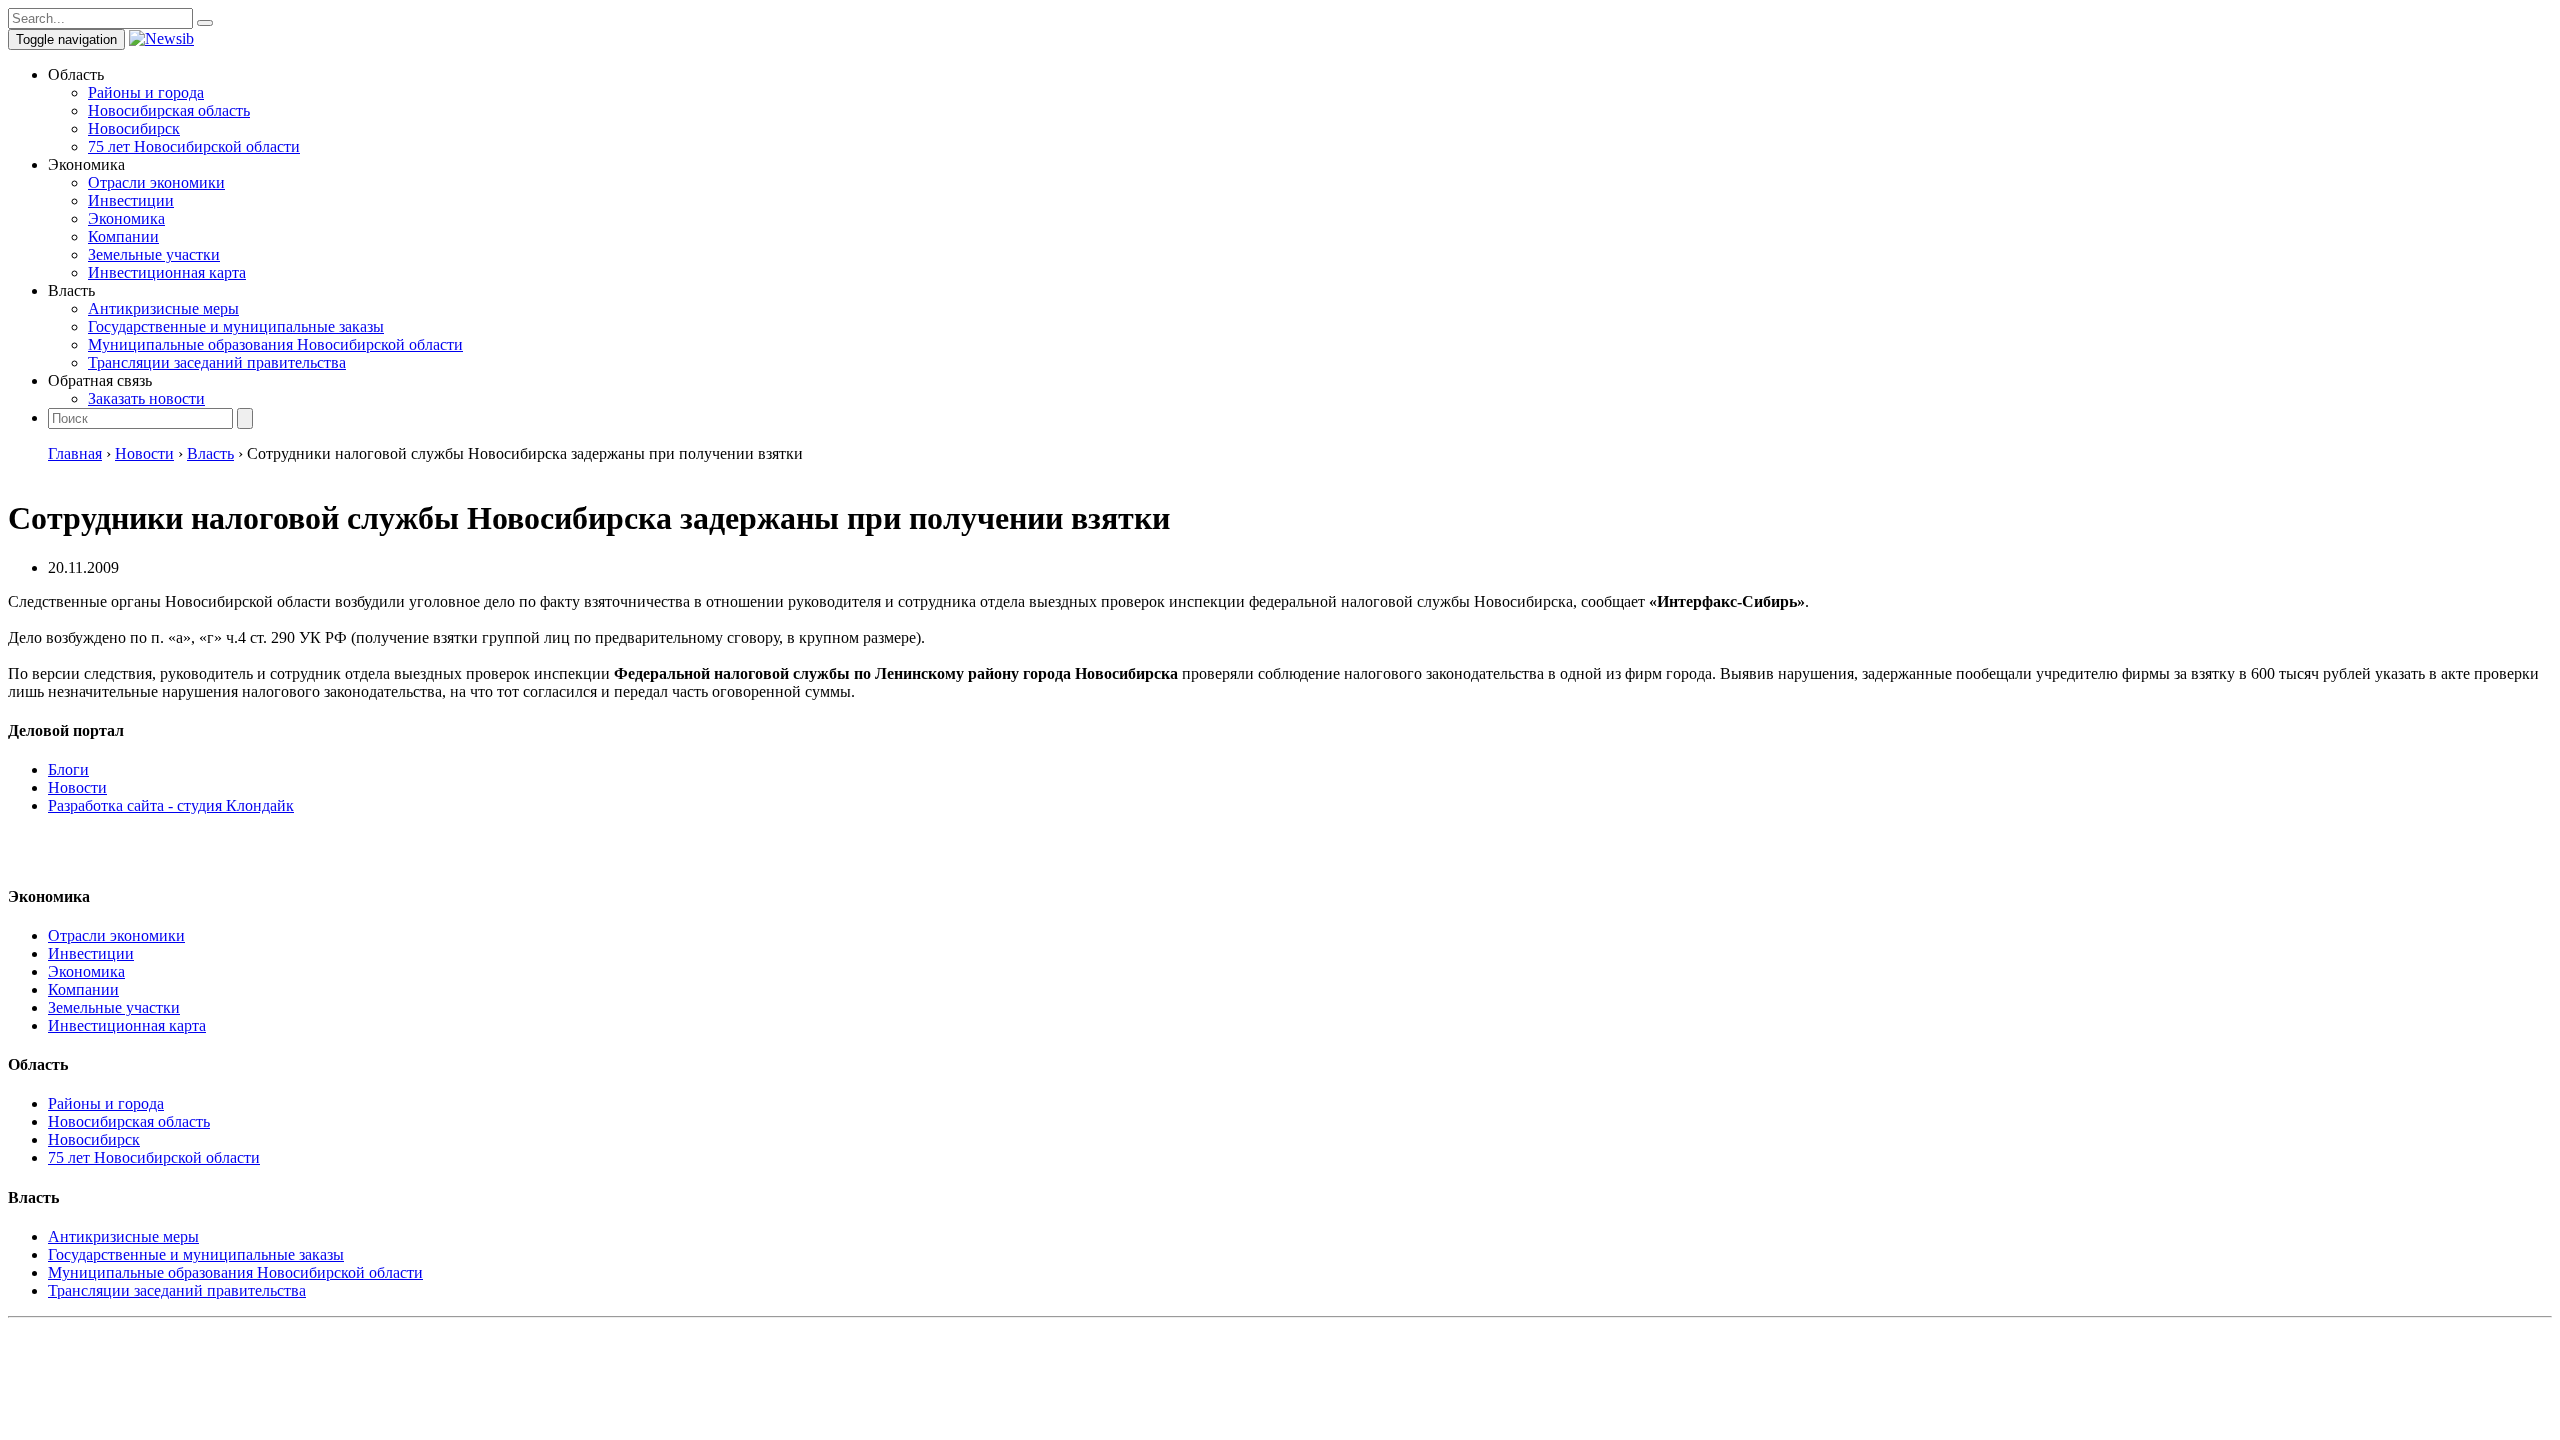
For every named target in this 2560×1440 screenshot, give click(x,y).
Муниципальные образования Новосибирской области (275, 344)
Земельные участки (154, 254)
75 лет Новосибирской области (194, 146)
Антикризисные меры (163, 308)
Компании (123, 236)
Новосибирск (134, 128)
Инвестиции (131, 200)
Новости (77, 787)
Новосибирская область (169, 110)
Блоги (68, 769)
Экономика (126, 218)
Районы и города (146, 92)
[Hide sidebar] (205, 23)
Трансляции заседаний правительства (217, 362)
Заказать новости (146, 398)
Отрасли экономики (156, 182)
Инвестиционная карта (167, 272)
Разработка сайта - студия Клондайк (171, 805)
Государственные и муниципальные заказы (236, 326)
